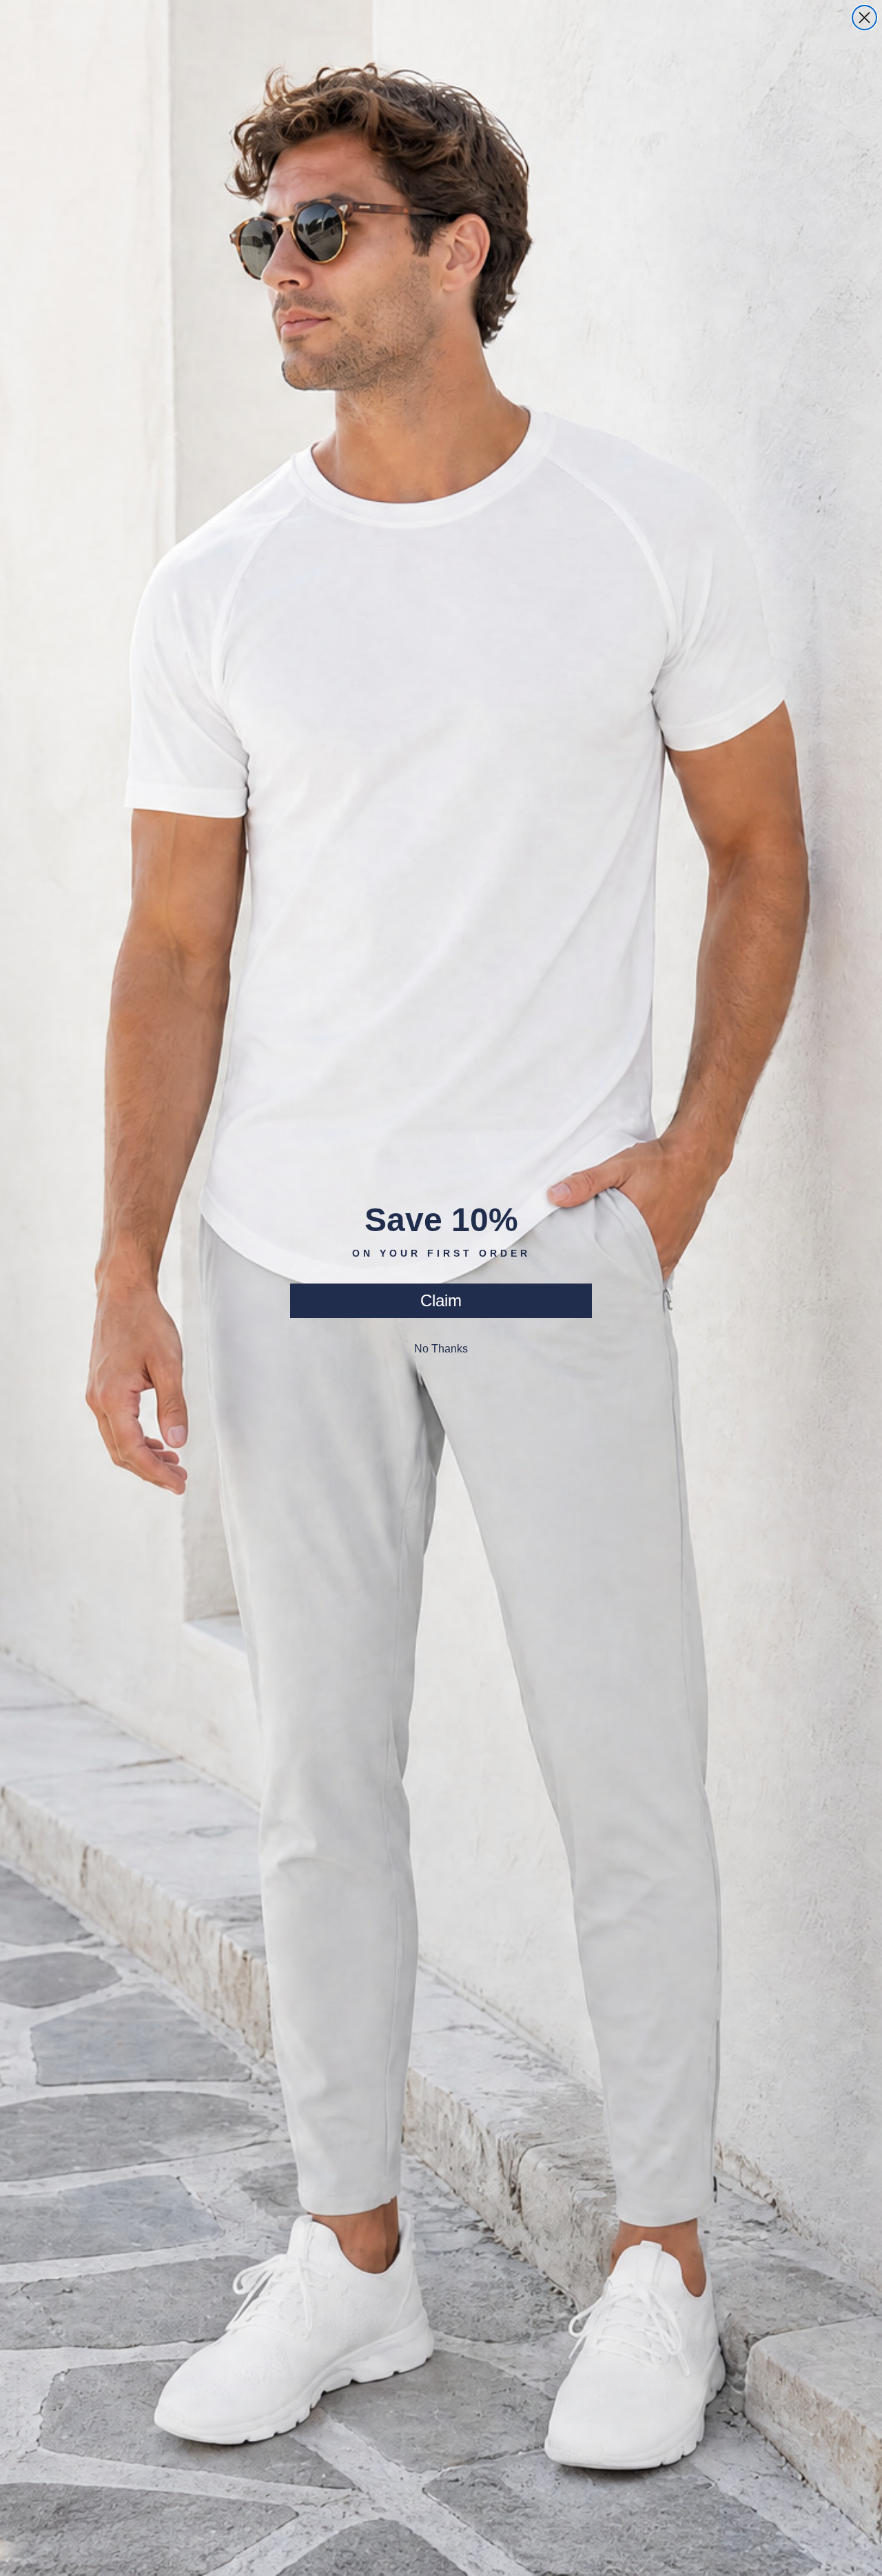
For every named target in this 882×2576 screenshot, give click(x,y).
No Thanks (441, 1349)
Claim (441, 1300)
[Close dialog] (864, 18)
